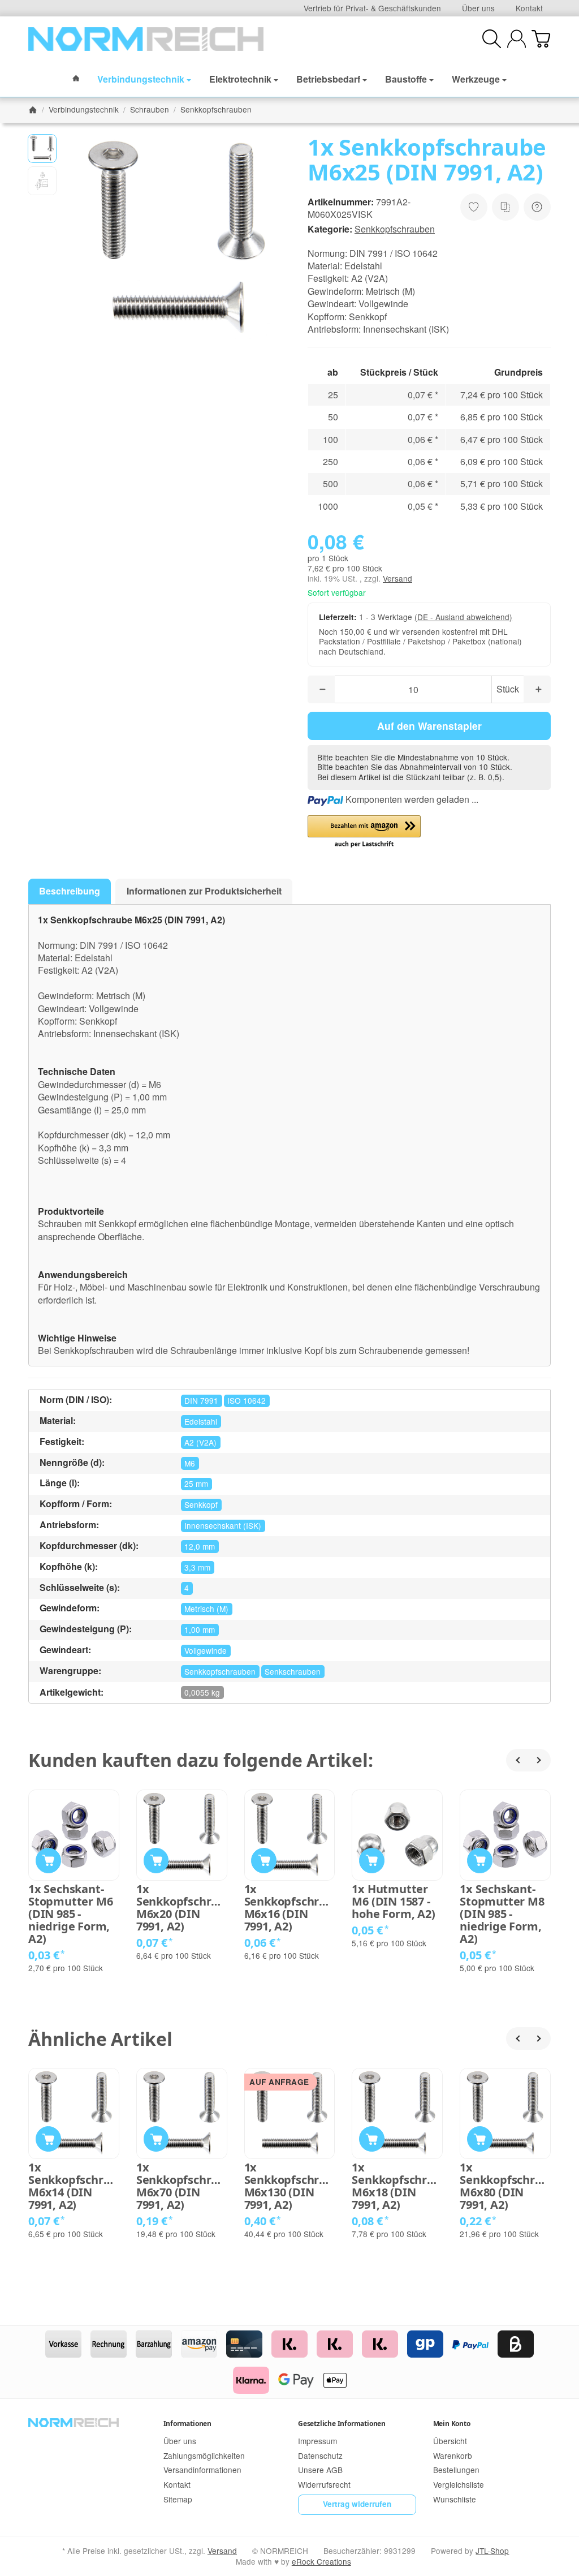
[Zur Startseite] (146, 39)
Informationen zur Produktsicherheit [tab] (204, 891)
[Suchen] (492, 39)
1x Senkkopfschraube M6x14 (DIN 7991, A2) (74, 2186)
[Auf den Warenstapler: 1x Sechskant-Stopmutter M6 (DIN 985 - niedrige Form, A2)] (48, 1861)
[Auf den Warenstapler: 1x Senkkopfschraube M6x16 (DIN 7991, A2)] (264, 1861)
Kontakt (529, 8)
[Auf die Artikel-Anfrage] (474, 207)
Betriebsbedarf (328, 79)
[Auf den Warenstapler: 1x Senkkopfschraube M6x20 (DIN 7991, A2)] (156, 1861)
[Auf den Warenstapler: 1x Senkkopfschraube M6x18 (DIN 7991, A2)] (372, 2139)
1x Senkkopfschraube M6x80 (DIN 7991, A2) (505, 2186)
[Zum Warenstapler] (541, 39)
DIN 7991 (201, 1400)
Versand (397, 578)
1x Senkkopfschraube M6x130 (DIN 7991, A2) (290, 2186)
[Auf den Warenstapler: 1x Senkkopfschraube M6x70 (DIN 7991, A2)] (156, 2139)
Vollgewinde (206, 1650)
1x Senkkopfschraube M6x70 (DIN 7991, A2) (182, 2186)
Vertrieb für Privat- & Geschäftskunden (372, 8)
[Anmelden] (517, 39)
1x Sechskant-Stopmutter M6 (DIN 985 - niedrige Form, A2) (70, 1914)
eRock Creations (321, 2561)
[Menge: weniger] (321, 689)
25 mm (196, 1483)
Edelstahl (201, 1421)
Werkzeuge (476, 79)
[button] (42, 149)
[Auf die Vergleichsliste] (505, 207)
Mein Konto (452, 2424)
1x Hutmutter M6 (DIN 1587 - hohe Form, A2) (393, 1902)
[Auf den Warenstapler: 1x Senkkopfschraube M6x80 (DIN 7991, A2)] (480, 2139)
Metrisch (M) (206, 1609)
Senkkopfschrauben (395, 229)
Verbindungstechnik (141, 79)
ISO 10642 (247, 1400)
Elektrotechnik (240, 79)
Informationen (187, 2424)
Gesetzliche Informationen (342, 2424)
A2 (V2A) (200, 1442)
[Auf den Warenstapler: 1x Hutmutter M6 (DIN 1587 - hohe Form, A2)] (372, 1861)
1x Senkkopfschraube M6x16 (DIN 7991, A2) (290, 1908)
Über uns (478, 8)
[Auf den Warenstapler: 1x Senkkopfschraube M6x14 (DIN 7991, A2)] (48, 2139)
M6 (190, 1463)
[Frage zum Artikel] (537, 207)
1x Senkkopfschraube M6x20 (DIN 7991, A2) (182, 1908)
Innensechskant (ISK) (223, 1525)
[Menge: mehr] (537, 689)
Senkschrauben (293, 1671)
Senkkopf (201, 1504)
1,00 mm (200, 1629)
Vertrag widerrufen (357, 2504)
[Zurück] (517, 1760)
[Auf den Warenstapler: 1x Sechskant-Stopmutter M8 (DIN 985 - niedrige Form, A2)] (480, 1861)
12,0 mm (200, 1546)
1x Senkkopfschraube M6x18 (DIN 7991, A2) (397, 2186)
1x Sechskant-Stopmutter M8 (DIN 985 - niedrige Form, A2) (502, 1914)
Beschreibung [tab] (70, 891)
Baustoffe (406, 79)
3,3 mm (197, 1567)
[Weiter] (539, 1760)
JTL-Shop (492, 2551)
